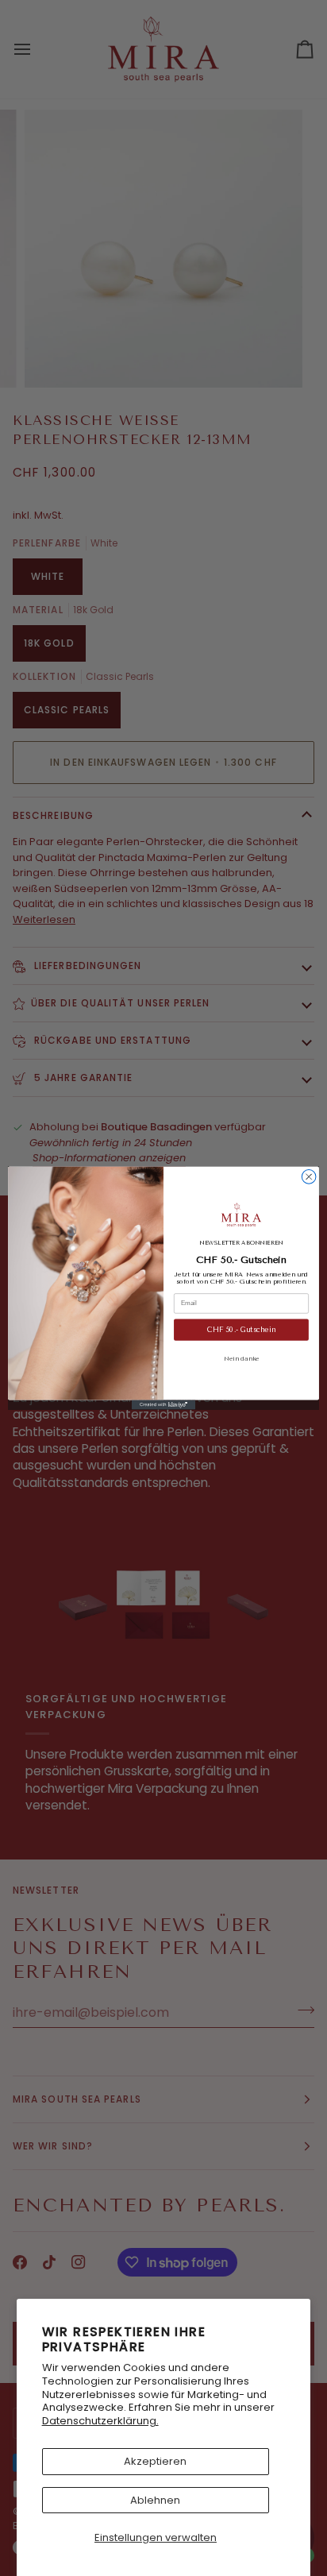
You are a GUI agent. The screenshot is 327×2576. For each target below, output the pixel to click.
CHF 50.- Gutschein (241, 1330)
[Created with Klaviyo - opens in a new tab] (163, 1405)
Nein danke (241, 1358)
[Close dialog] (309, 1176)
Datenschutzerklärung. (100, 2421)
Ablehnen (155, 2500)
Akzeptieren (155, 2461)
